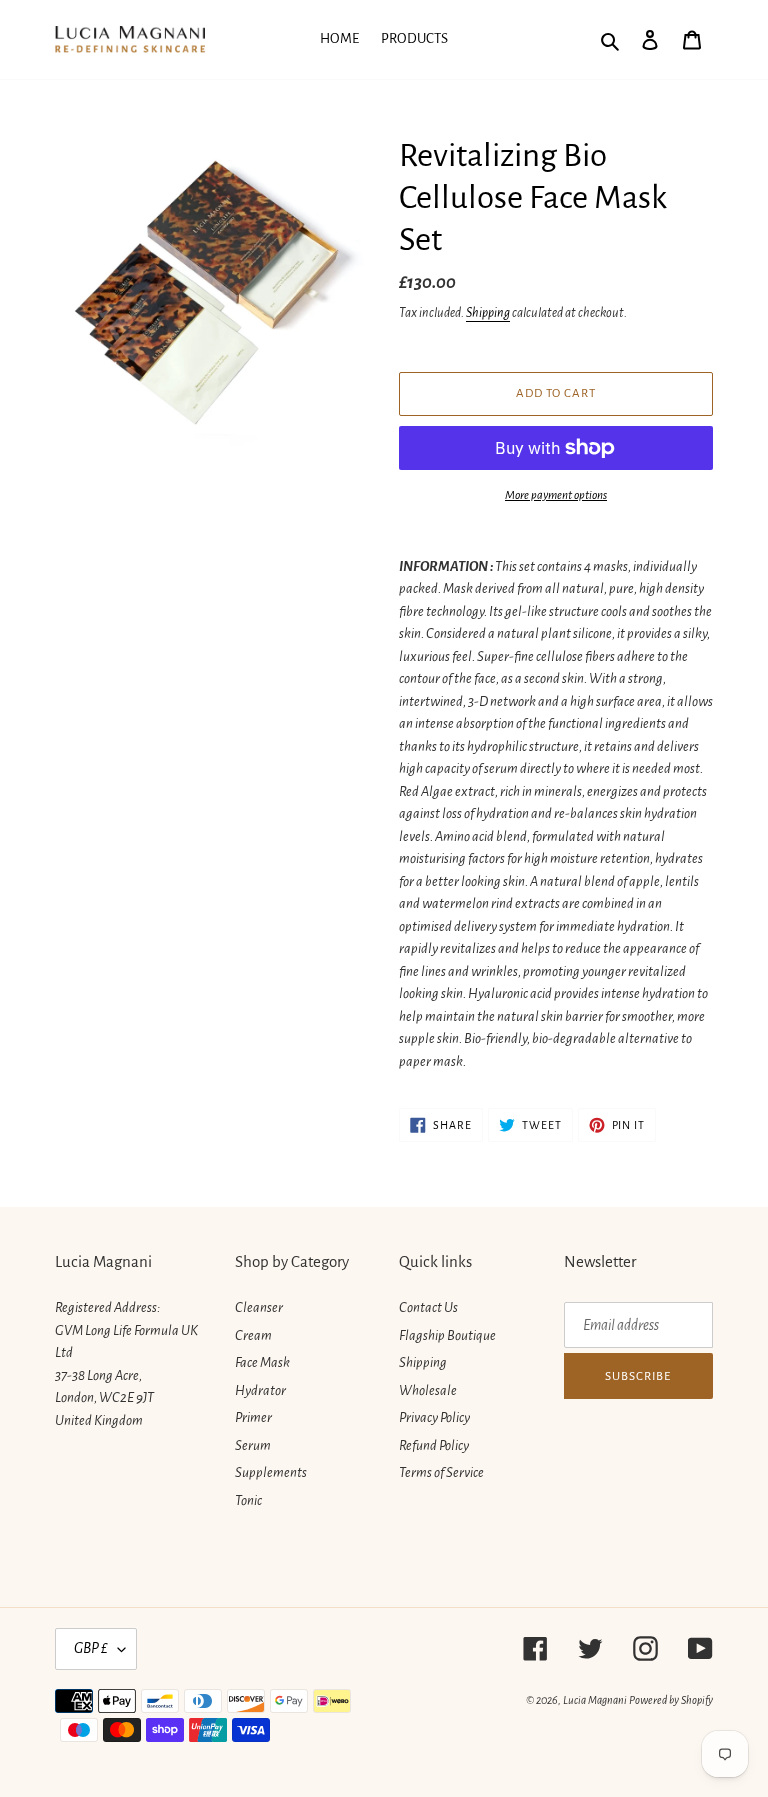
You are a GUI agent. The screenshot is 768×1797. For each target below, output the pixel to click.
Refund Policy (434, 1445)
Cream (253, 1335)
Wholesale (428, 1390)
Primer (253, 1417)
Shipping (488, 313)
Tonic (248, 1500)
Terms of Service (441, 1472)
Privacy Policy (434, 1417)
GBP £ (91, 1648)
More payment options (556, 495)
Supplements (271, 1472)
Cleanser (259, 1307)
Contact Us (428, 1307)
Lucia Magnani (595, 1700)
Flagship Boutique (447, 1335)
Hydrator (260, 1390)
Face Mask (262, 1362)
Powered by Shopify (671, 1700)
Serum (253, 1445)
